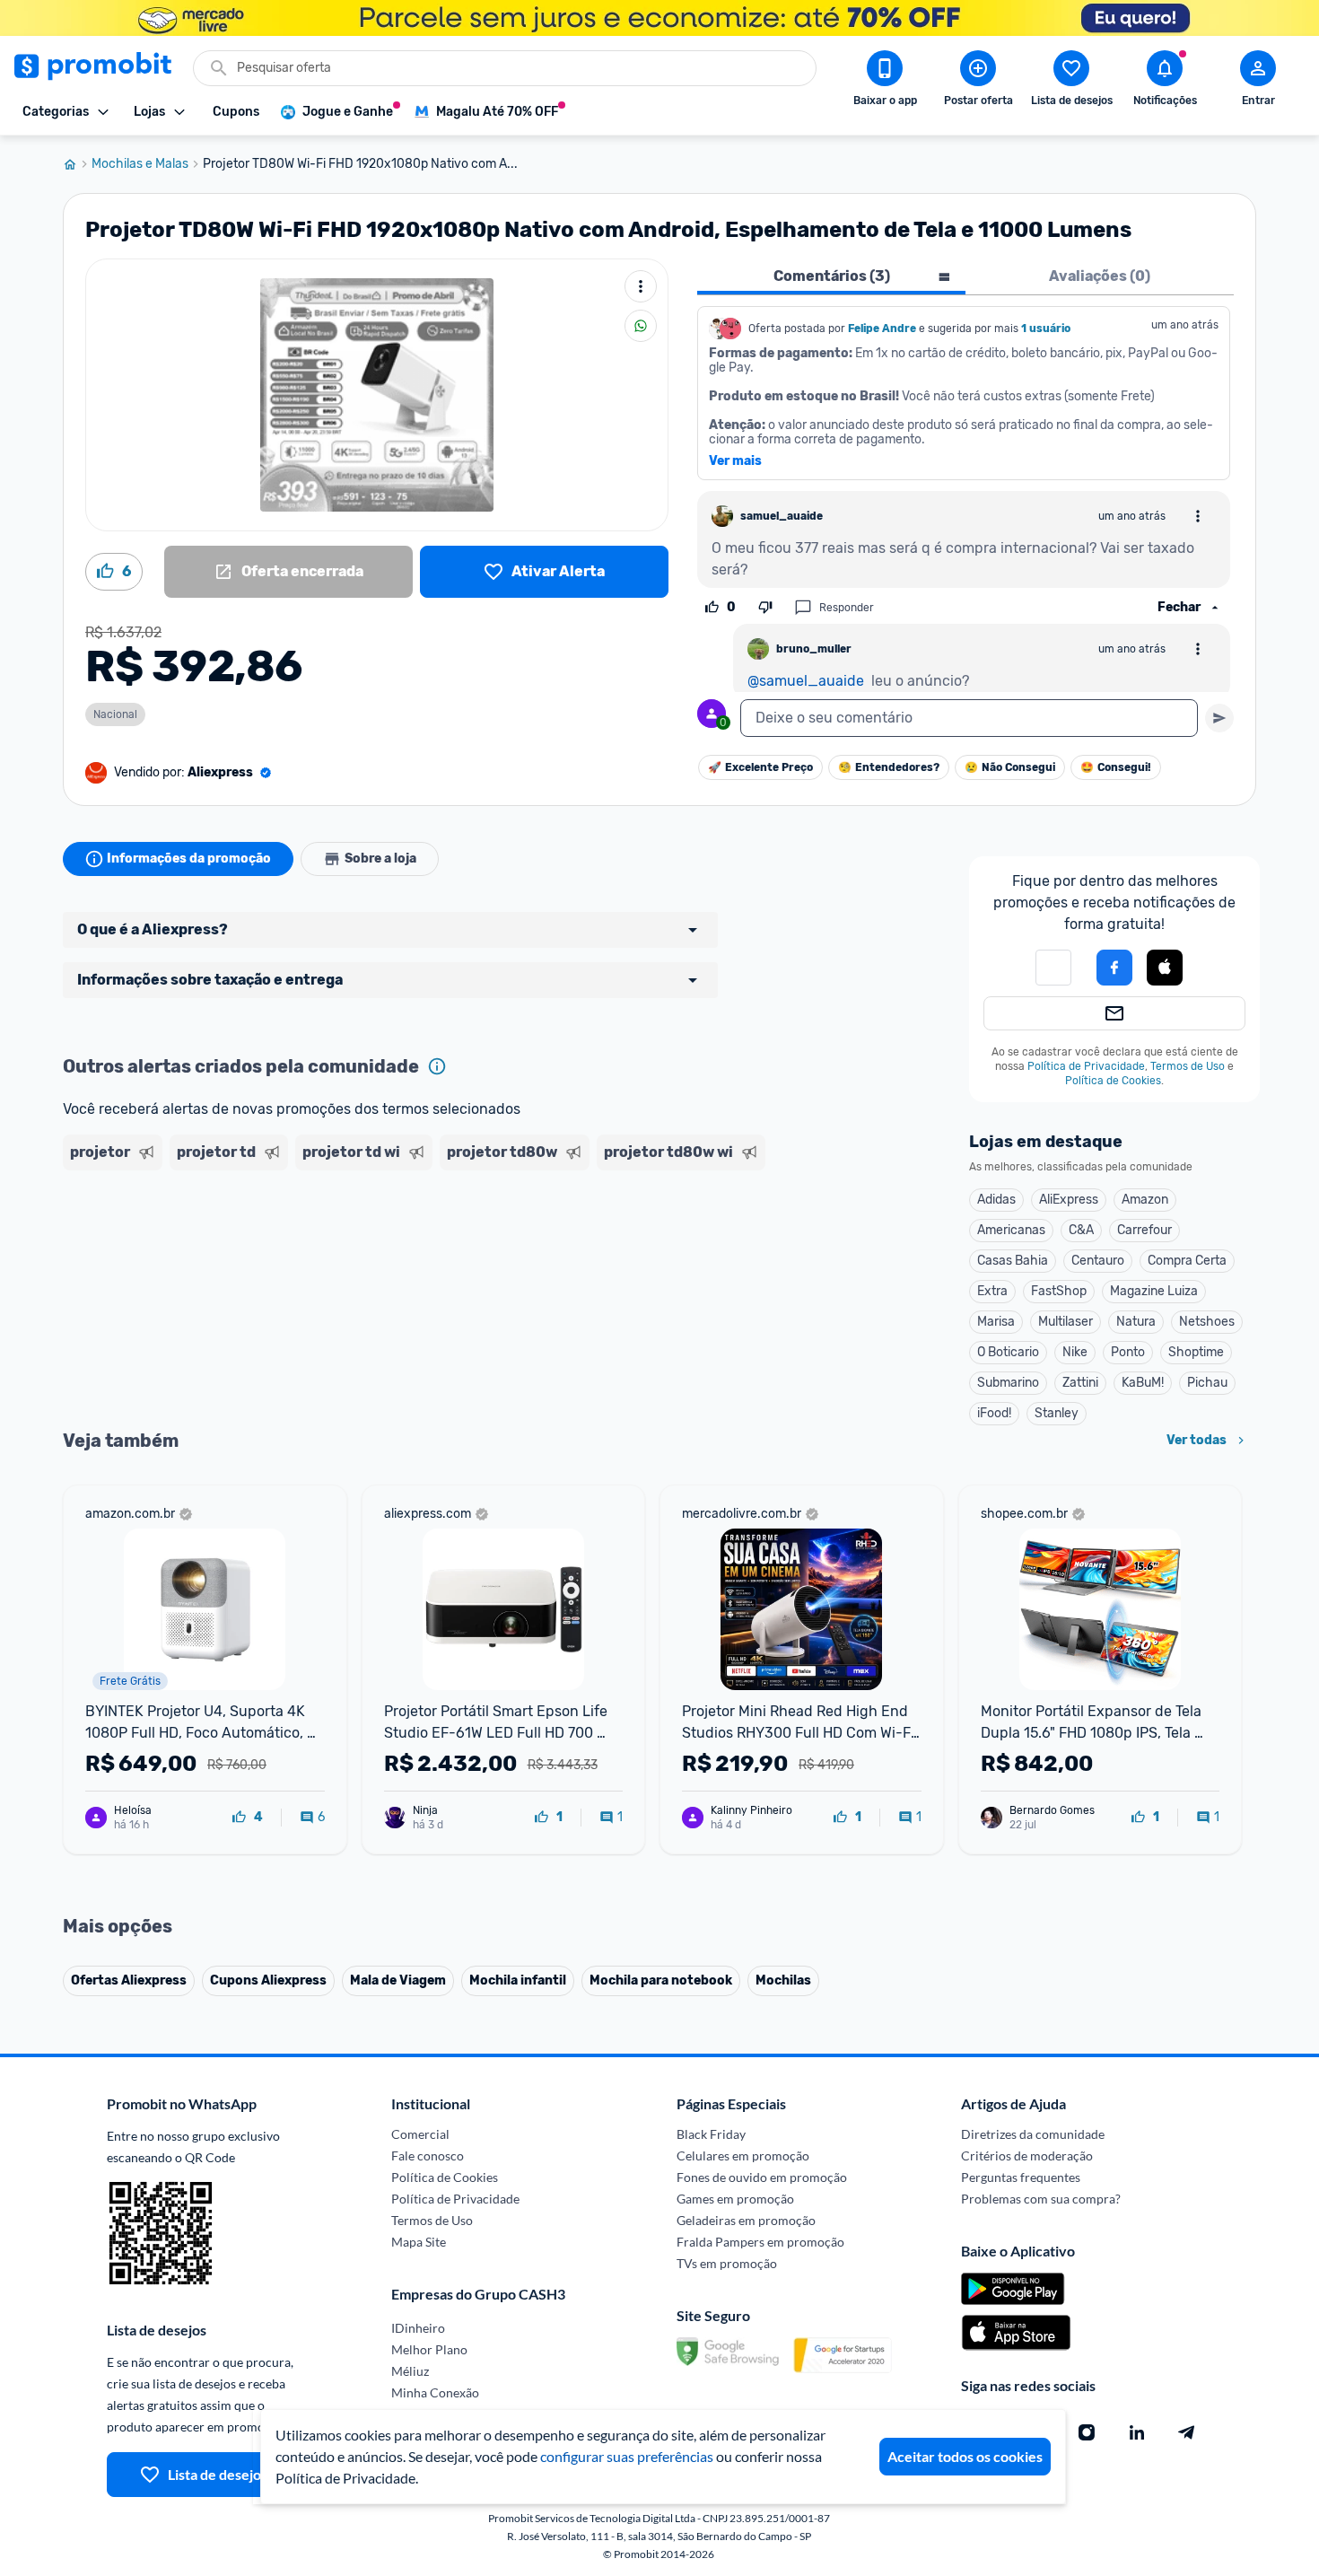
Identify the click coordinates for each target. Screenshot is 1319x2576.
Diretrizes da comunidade (1033, 2134)
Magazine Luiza (1154, 1291)
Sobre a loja (380, 859)
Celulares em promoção (743, 2155)
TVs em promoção (727, 2263)
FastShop (1059, 1291)
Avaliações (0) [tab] (1100, 276)
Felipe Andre (882, 329)
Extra (992, 1291)
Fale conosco (428, 2155)
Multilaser (1066, 1322)
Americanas (1011, 1230)
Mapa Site (419, 2242)
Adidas (996, 1200)
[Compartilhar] (641, 326)
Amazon (1145, 1200)
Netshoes (1207, 1322)
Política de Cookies (1113, 1081)
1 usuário (1046, 329)
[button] (1165, 968)
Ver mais (735, 461)
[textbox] (969, 718)
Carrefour (1144, 1230)
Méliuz (410, 2371)
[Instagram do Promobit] (1087, 2432)
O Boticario (1008, 1352)
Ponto (1128, 1352)
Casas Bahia (1013, 1261)
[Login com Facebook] (1114, 968)
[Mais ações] (641, 286)
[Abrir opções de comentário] (1198, 516)
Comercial (420, 2134)
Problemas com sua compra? (1041, 2199)
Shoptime (1196, 1352)
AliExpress (1069, 1200)
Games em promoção (735, 2199)
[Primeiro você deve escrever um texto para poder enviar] (1219, 718)
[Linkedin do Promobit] (1137, 2432)
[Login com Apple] (1165, 968)
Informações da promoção (189, 859)
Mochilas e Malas (140, 164)
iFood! (994, 1413)
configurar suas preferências (627, 2456)
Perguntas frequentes (1021, 2177)
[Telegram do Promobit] (1187, 2432)
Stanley (1057, 1413)
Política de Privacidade (1086, 1066)
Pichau (1207, 1383)
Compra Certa (1187, 1261)
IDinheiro (418, 2328)
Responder (847, 608)
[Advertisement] (407, 1247)
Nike (1075, 1352)
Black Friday (711, 2134)
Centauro (1098, 1261)
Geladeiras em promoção (746, 2220)
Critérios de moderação (1027, 2155)
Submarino (1008, 1383)
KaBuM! (1143, 1383)
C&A (1081, 1230)
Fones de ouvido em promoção (762, 2177)
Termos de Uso (1188, 1066)
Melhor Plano (429, 2349)
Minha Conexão (435, 2392)
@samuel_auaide (806, 681)
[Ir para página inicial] (77, 164)
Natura (1136, 1322)
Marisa (996, 1322)
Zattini (1080, 1383)
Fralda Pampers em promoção (760, 2242)
